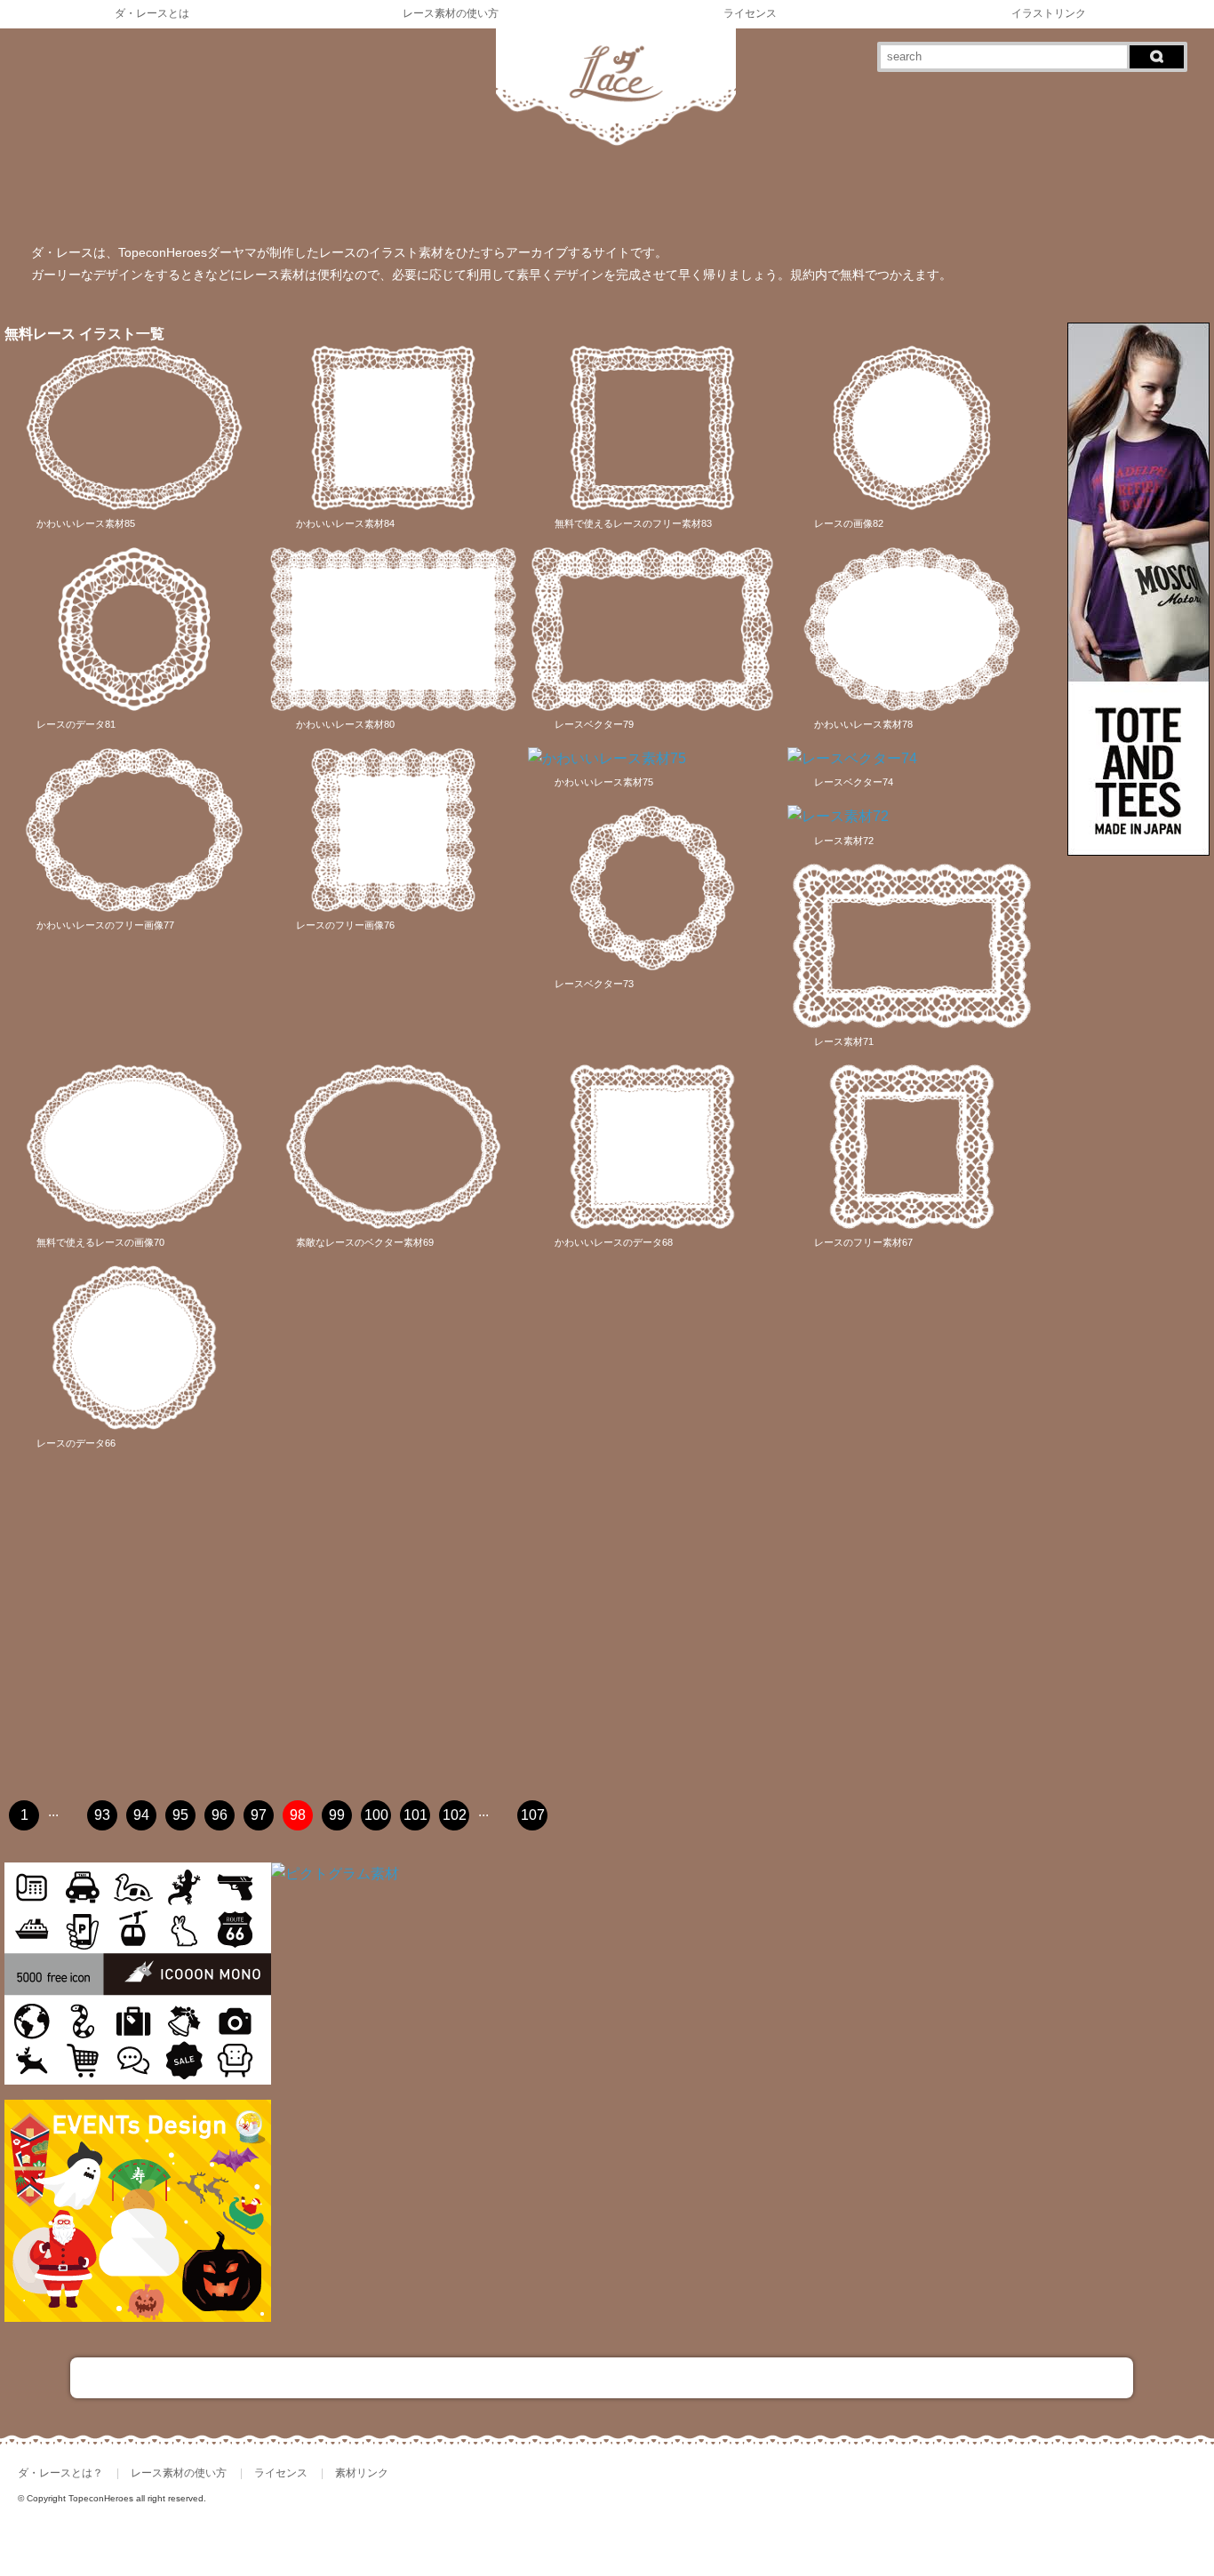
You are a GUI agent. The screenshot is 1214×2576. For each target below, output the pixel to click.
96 (220, 1815)
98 (298, 1815)
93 (102, 1815)
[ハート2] (641, 200)
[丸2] (105, 200)
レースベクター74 (854, 782)
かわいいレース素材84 (345, 523)
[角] (172, 200)
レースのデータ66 (76, 1443)
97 (259, 1815)
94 (141, 1815)
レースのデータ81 (76, 724)
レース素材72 (844, 841)
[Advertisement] (529, 1644)
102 (455, 1815)
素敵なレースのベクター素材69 (365, 1242)
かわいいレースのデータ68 (614, 1242)
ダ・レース (992, 2509)
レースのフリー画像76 (345, 925)
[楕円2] (373, 200)
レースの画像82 (849, 523)
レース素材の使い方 (451, 13)
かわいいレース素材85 (86, 523)
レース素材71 (844, 1041)
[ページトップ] (602, 2378)
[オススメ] (975, 200)
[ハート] (574, 200)
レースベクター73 (594, 984)
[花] (775, 200)
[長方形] (440, 200)
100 (376, 1815)
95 (180, 1815)
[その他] (842, 200)
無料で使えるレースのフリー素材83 (633, 523)
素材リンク (362, 2473)
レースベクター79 (594, 724)
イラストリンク (1049, 13)
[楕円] (306, 200)
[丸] (38, 200)
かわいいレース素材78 (863, 724)
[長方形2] (507, 200)
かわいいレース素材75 (604, 782)
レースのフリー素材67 (863, 1242)
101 (415, 1815)
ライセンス (750, 13)
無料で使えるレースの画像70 (100, 1242)
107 (533, 1815)
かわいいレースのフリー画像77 (105, 925)
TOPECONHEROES (1111, 2509)
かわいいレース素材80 (345, 724)
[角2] (239, 200)
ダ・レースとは (152, 13)
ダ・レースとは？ (60, 2473)
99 (337, 1815)
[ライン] (707, 200)
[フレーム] (908, 200)
